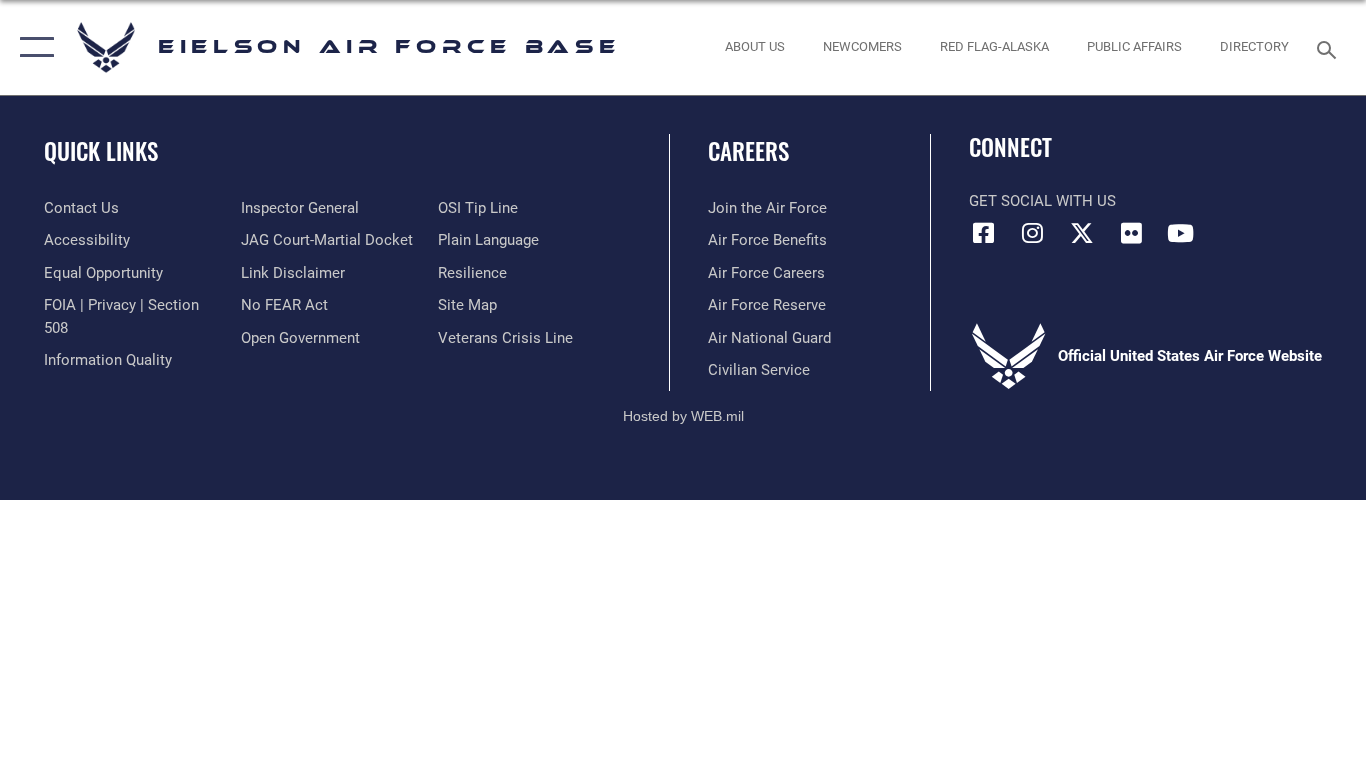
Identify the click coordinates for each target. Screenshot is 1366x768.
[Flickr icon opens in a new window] (1131, 233)
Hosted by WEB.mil (683, 416)
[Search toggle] (1330, 48)
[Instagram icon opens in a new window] (1033, 233)
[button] (32, 47)
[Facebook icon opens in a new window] (984, 233)
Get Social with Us (1042, 201)
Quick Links (101, 151)
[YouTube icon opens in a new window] (1180, 233)
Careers (748, 151)
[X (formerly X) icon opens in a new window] (1082, 233)
